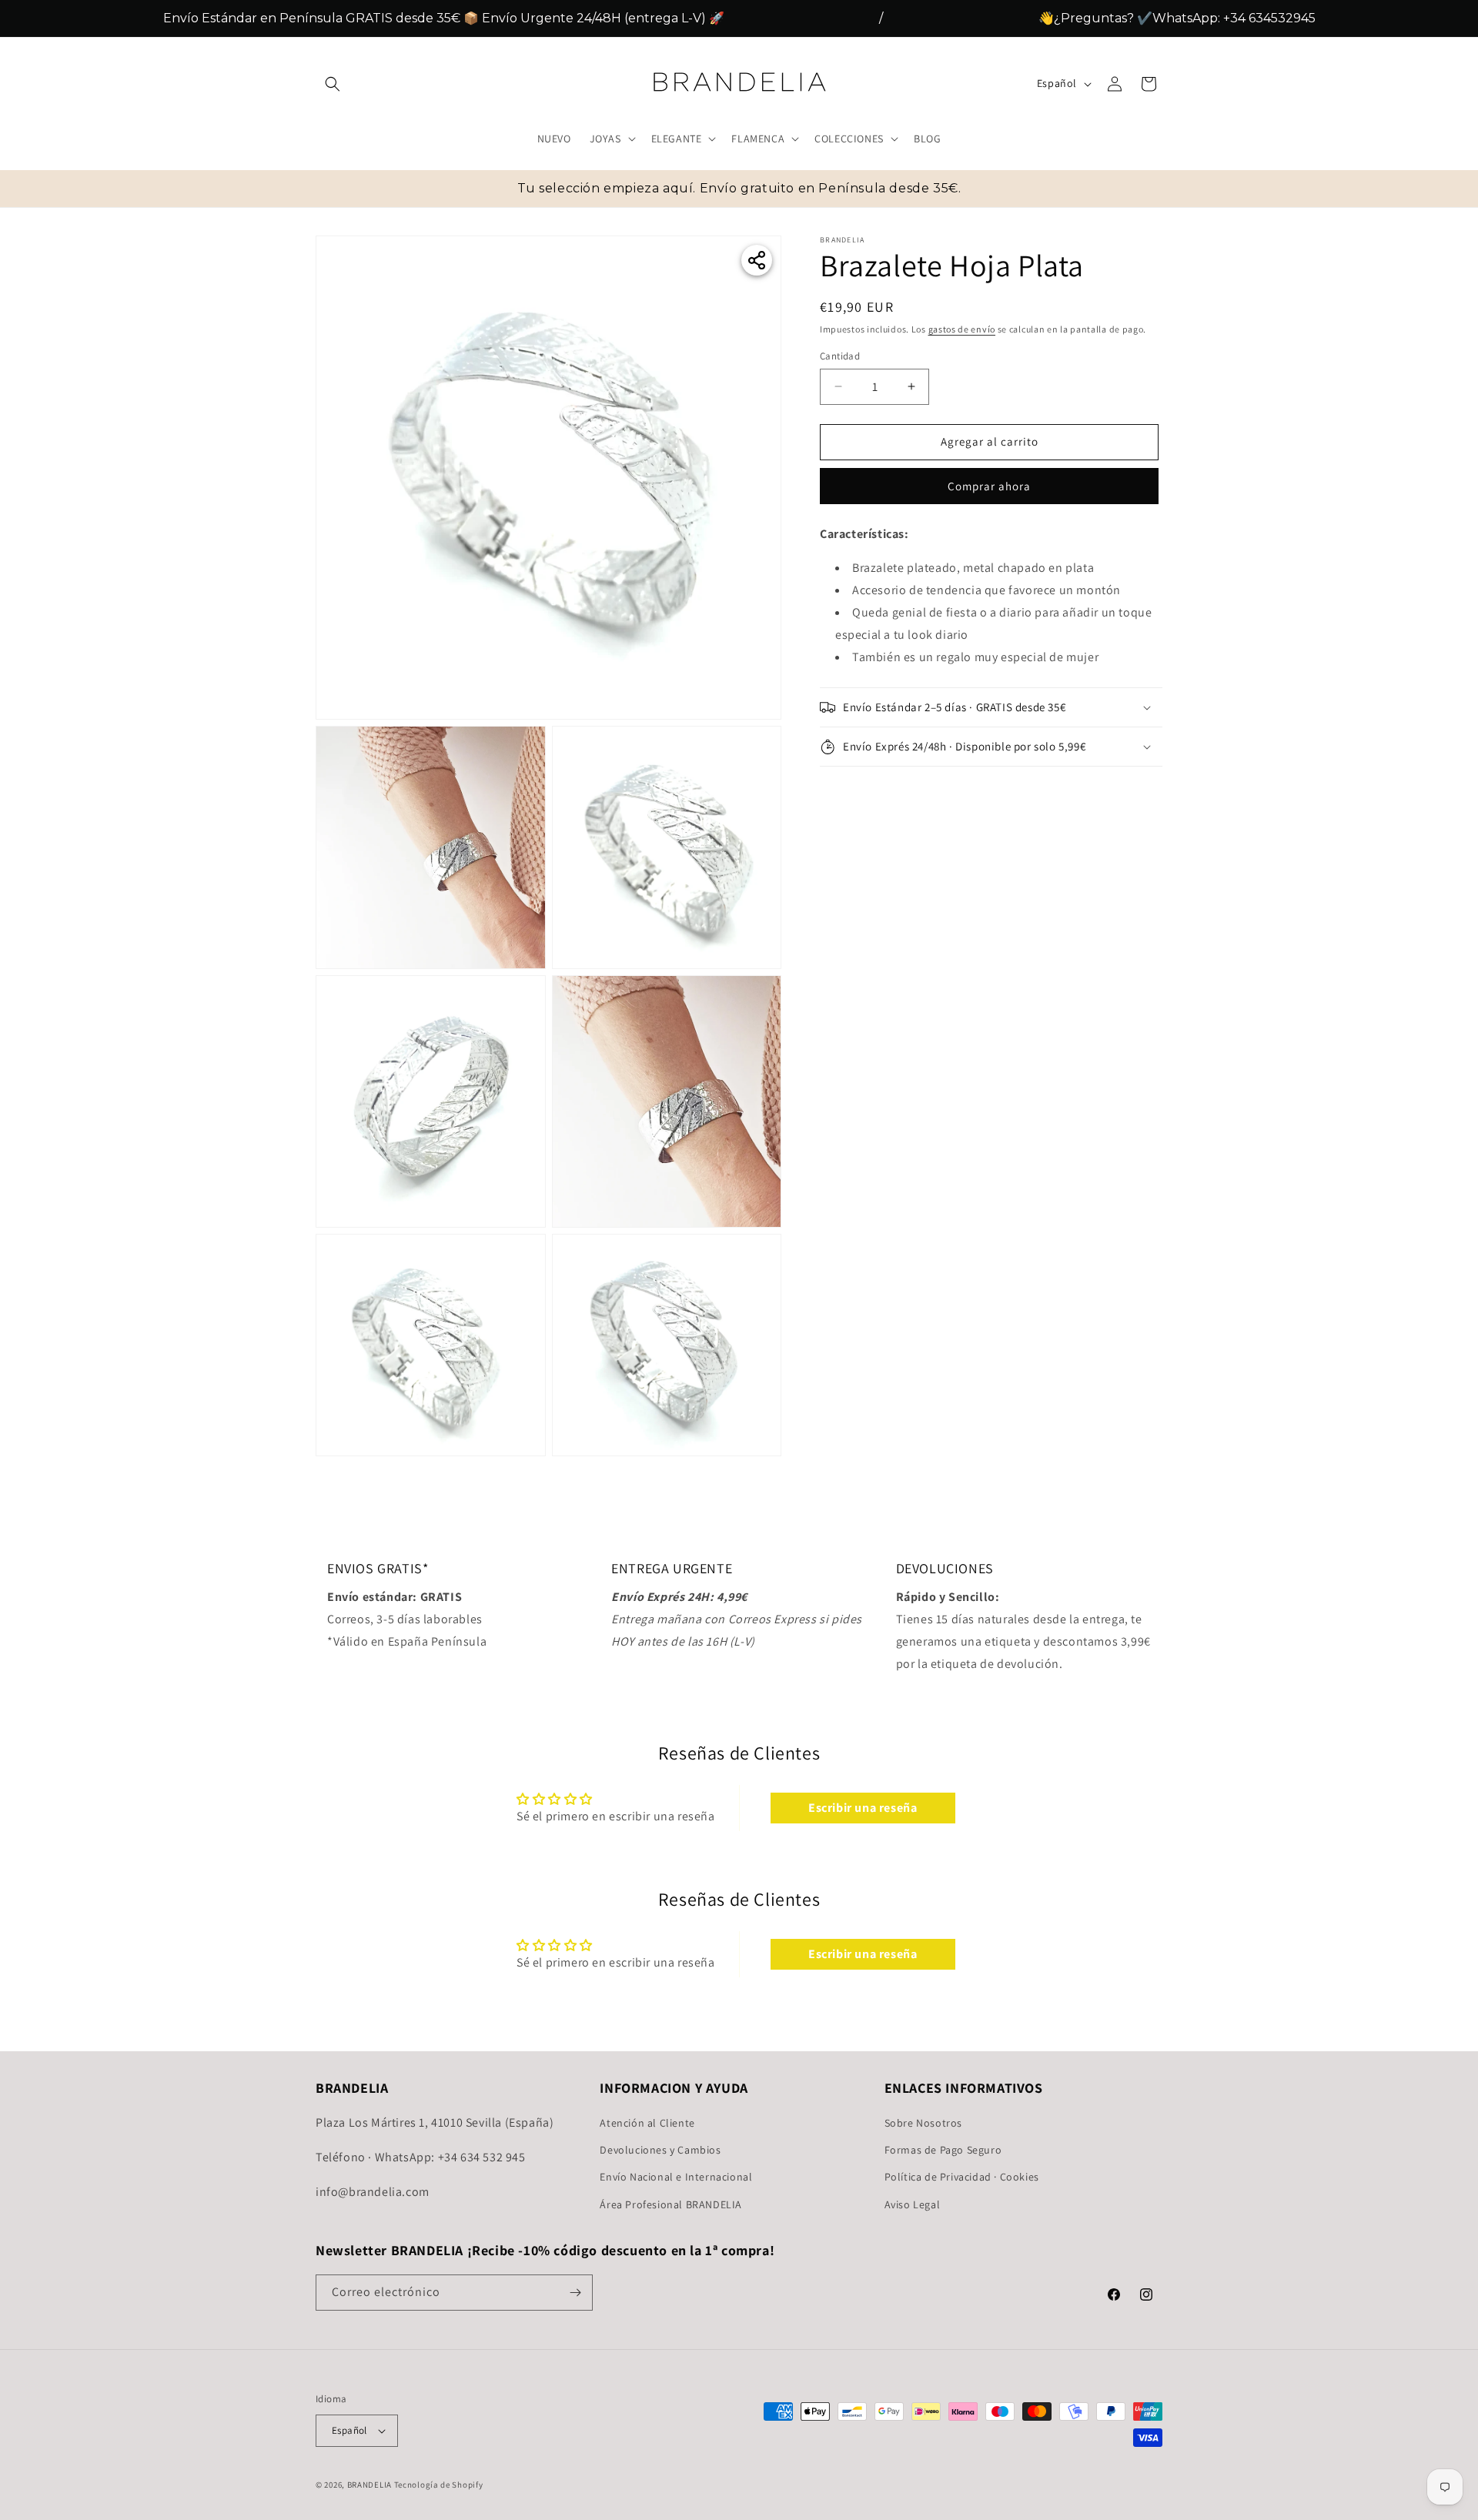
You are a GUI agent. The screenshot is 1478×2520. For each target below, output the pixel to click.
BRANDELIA (369, 2485)
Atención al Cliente (647, 2123)
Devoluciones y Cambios (660, 2150)
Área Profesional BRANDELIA (671, 2204)
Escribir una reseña (863, 1808)
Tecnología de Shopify (439, 2485)
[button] (333, 84)
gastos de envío (962, 329)
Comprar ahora (989, 486)
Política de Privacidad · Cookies (962, 2177)
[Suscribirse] (575, 2293)
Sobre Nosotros (923, 2123)
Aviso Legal (913, 2204)
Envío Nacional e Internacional (676, 2177)
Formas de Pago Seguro (943, 2150)
